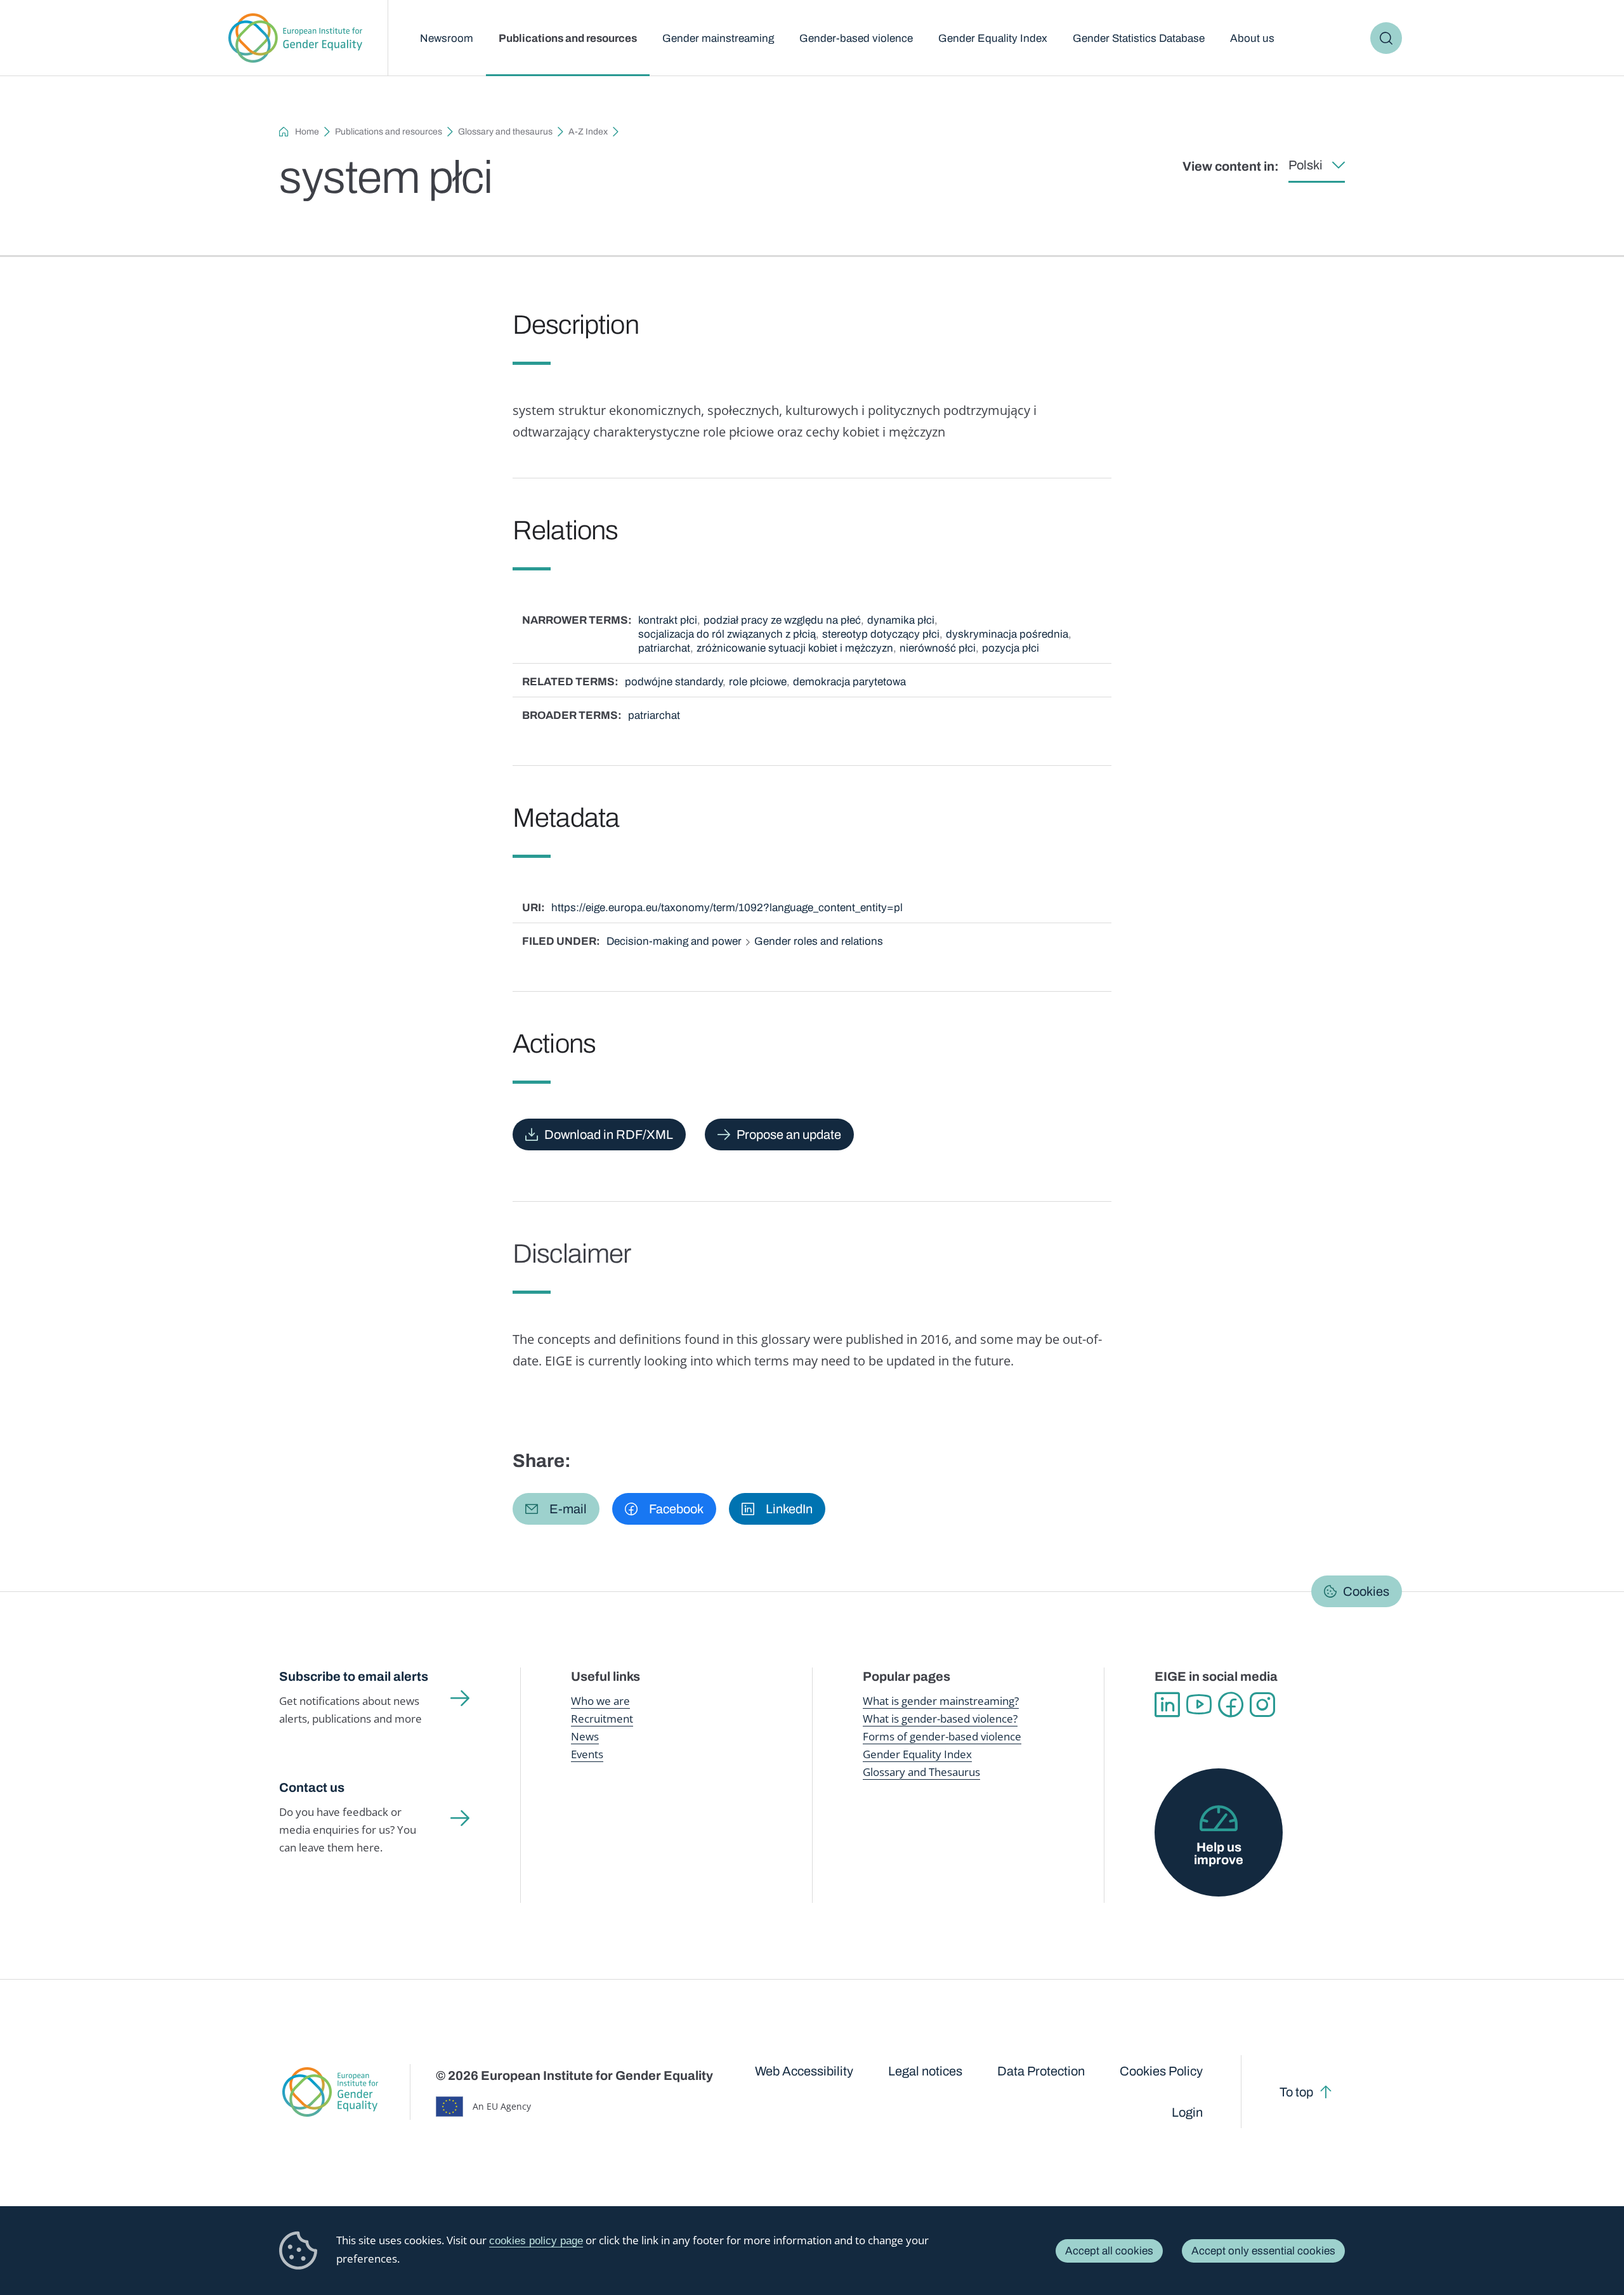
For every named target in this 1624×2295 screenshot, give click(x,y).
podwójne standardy (674, 682)
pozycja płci (1011, 648)
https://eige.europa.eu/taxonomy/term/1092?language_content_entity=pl (727, 908)
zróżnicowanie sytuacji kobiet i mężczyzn (795, 648)
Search (1386, 38)
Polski (1306, 165)
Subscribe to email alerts (354, 1676)
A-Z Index (588, 132)
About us (1252, 38)
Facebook (1231, 1705)
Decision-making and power (674, 941)
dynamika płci (901, 620)
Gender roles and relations (819, 941)
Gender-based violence (856, 38)
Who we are (600, 1701)
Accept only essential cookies (1263, 2251)
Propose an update (789, 1134)
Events (587, 1754)
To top (1296, 2092)
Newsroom (447, 38)
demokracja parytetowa (849, 682)
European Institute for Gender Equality (295, 38)
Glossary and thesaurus (505, 132)
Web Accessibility (804, 2071)
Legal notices (925, 2071)
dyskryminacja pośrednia (1007, 634)
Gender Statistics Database (1139, 38)
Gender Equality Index (993, 38)
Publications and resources (568, 38)
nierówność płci (938, 648)
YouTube (1199, 1705)
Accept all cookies (1109, 2251)
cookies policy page (536, 2241)
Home (307, 132)
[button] (556, 1509)
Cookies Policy (1161, 2071)
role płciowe (758, 682)
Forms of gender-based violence (942, 1736)
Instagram (1262, 1705)
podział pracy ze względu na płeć (782, 620)
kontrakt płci (668, 620)
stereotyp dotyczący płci (881, 634)
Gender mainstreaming (718, 38)
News (585, 1736)
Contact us (312, 1787)
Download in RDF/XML (609, 1134)
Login (1187, 2112)
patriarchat (664, 648)
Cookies (1366, 1591)
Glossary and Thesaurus (921, 1772)
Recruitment (602, 1719)
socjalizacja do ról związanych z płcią (727, 634)
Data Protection (1041, 2071)
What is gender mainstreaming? (941, 1701)
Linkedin (1167, 1705)
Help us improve (1219, 1853)
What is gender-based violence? (940, 1719)
